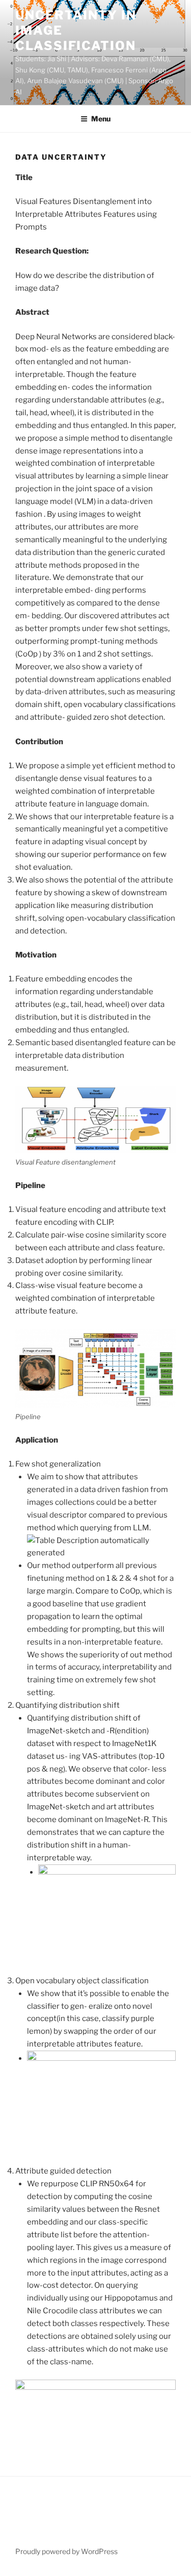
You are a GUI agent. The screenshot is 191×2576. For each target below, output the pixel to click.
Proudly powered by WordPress (66, 2551)
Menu (101, 119)
